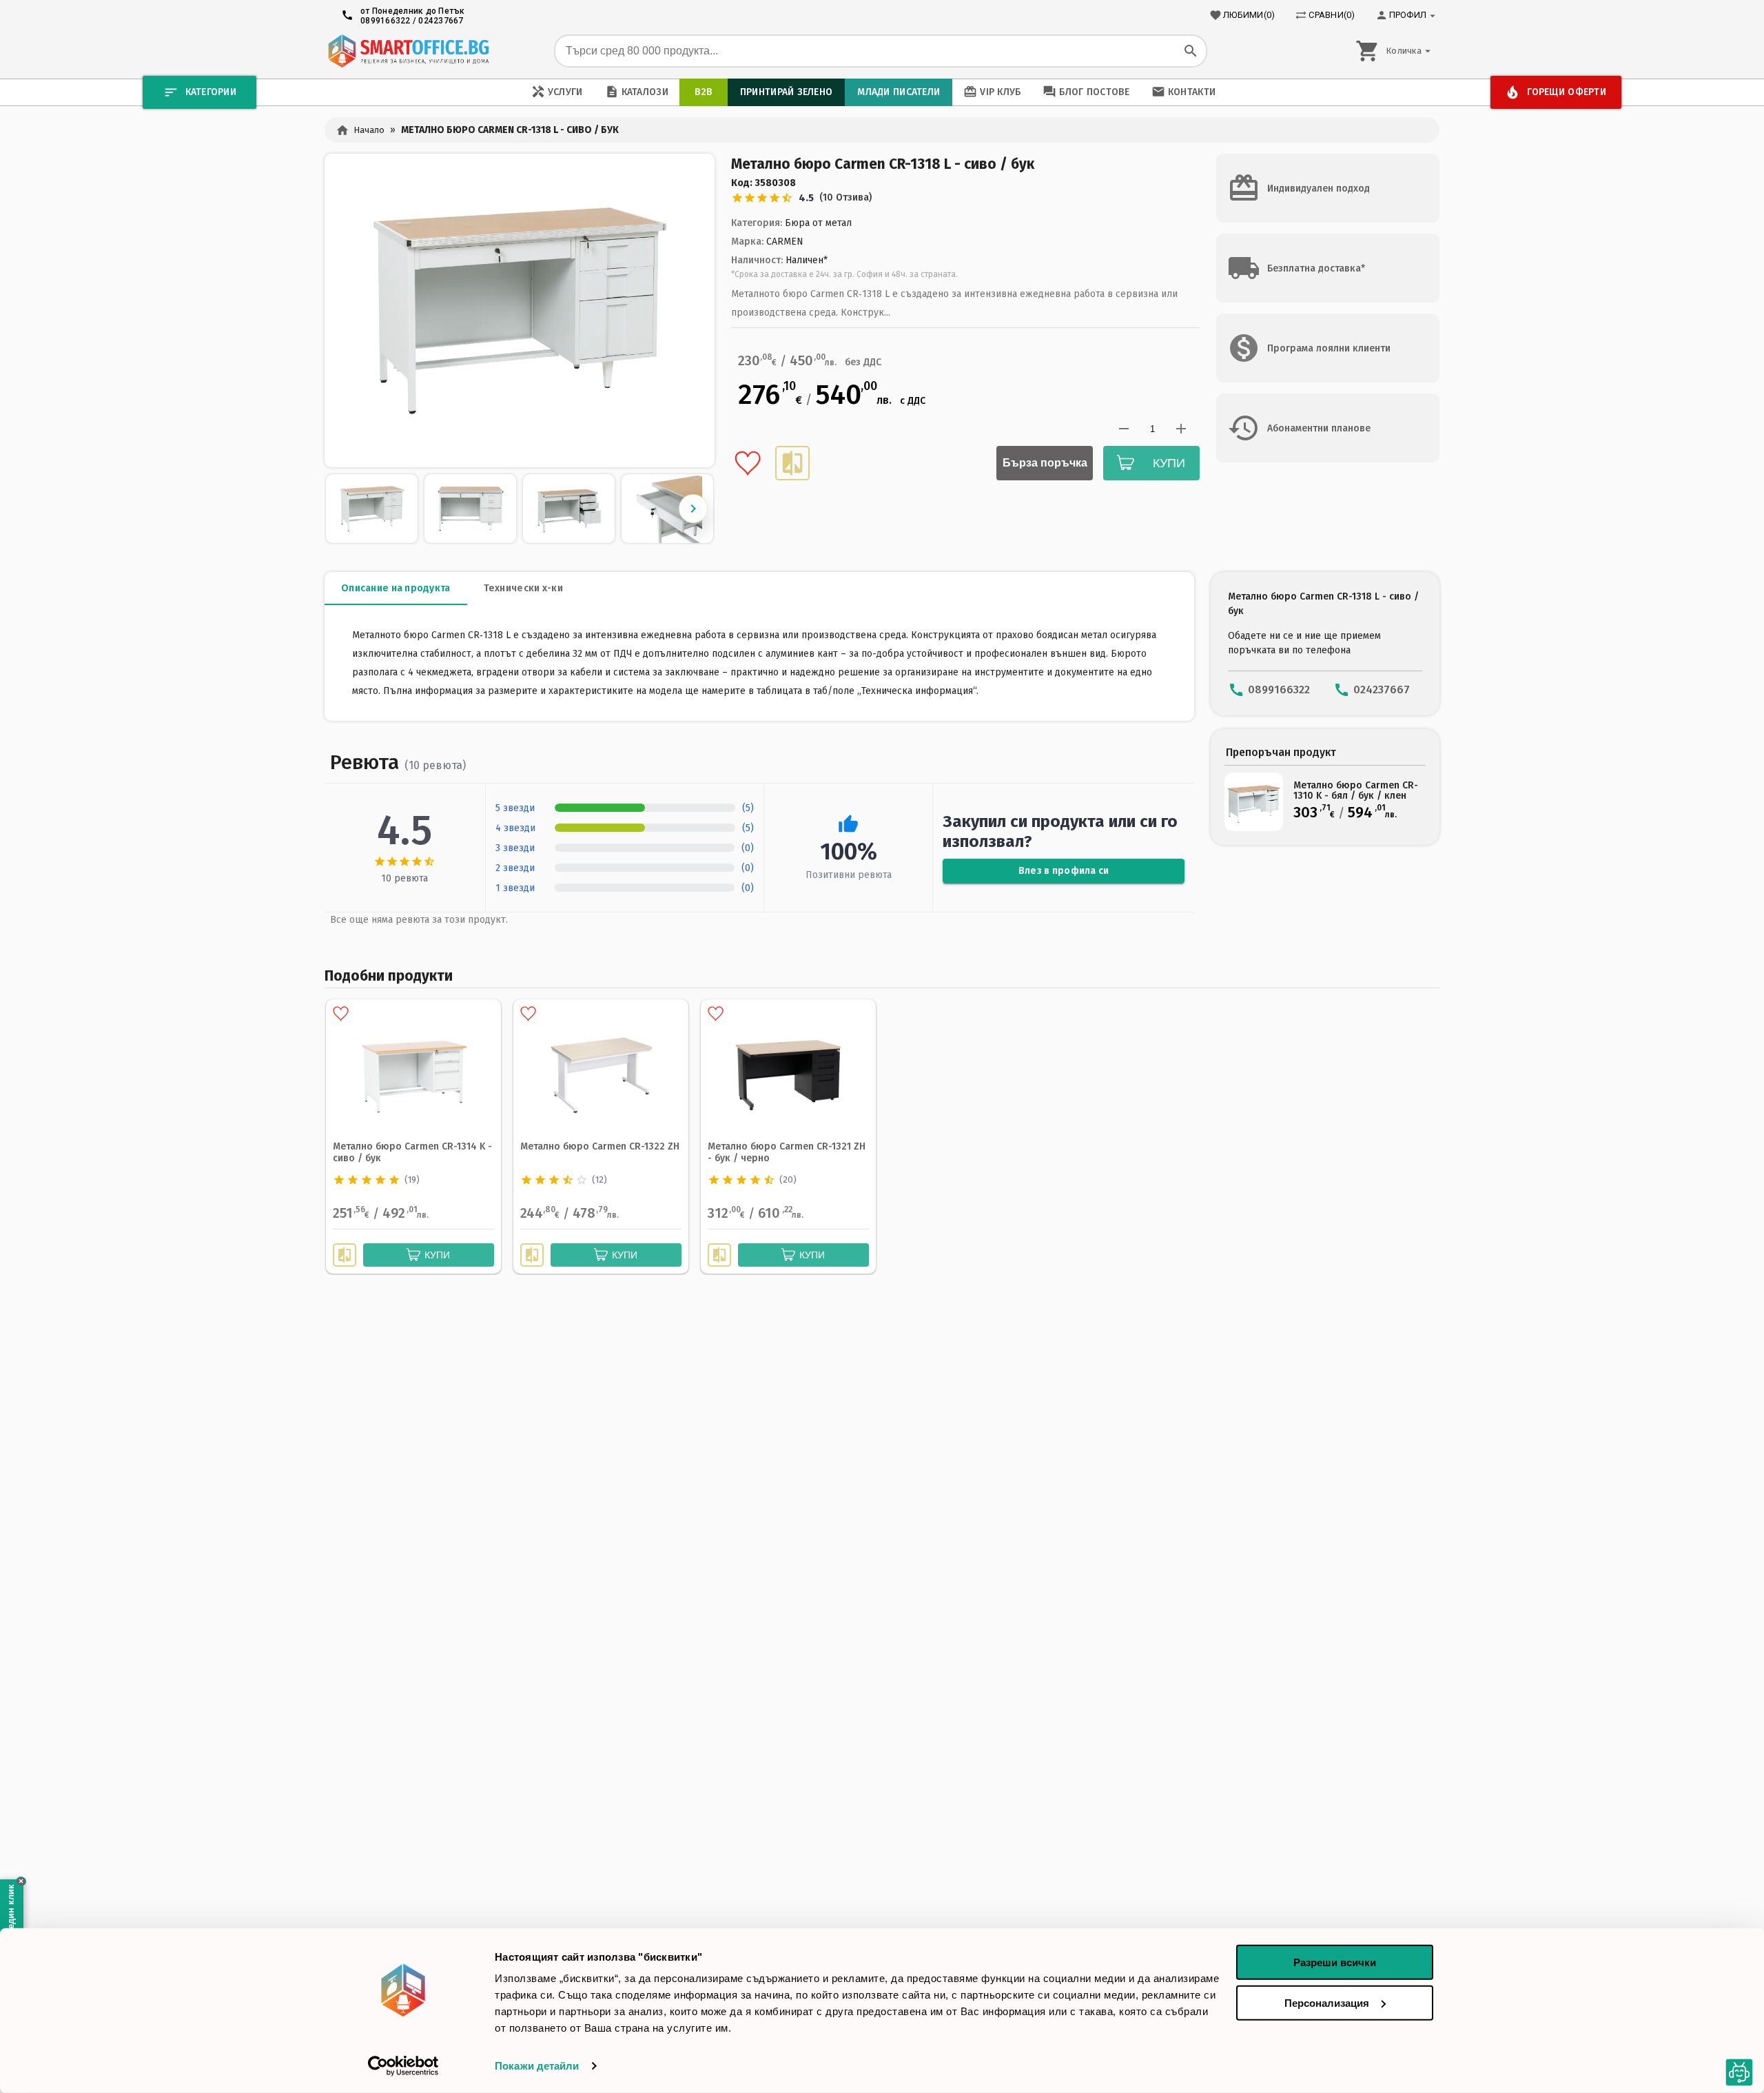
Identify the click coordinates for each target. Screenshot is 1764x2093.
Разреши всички (1335, 1962)
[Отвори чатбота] (1739, 2072)
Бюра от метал (818, 223)
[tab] (396, 589)
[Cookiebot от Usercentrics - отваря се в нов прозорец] (403, 2066)
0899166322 (386, 21)
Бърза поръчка (1045, 463)
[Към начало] (408, 51)
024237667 (441, 21)
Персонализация (1327, 2002)
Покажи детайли (537, 2066)
